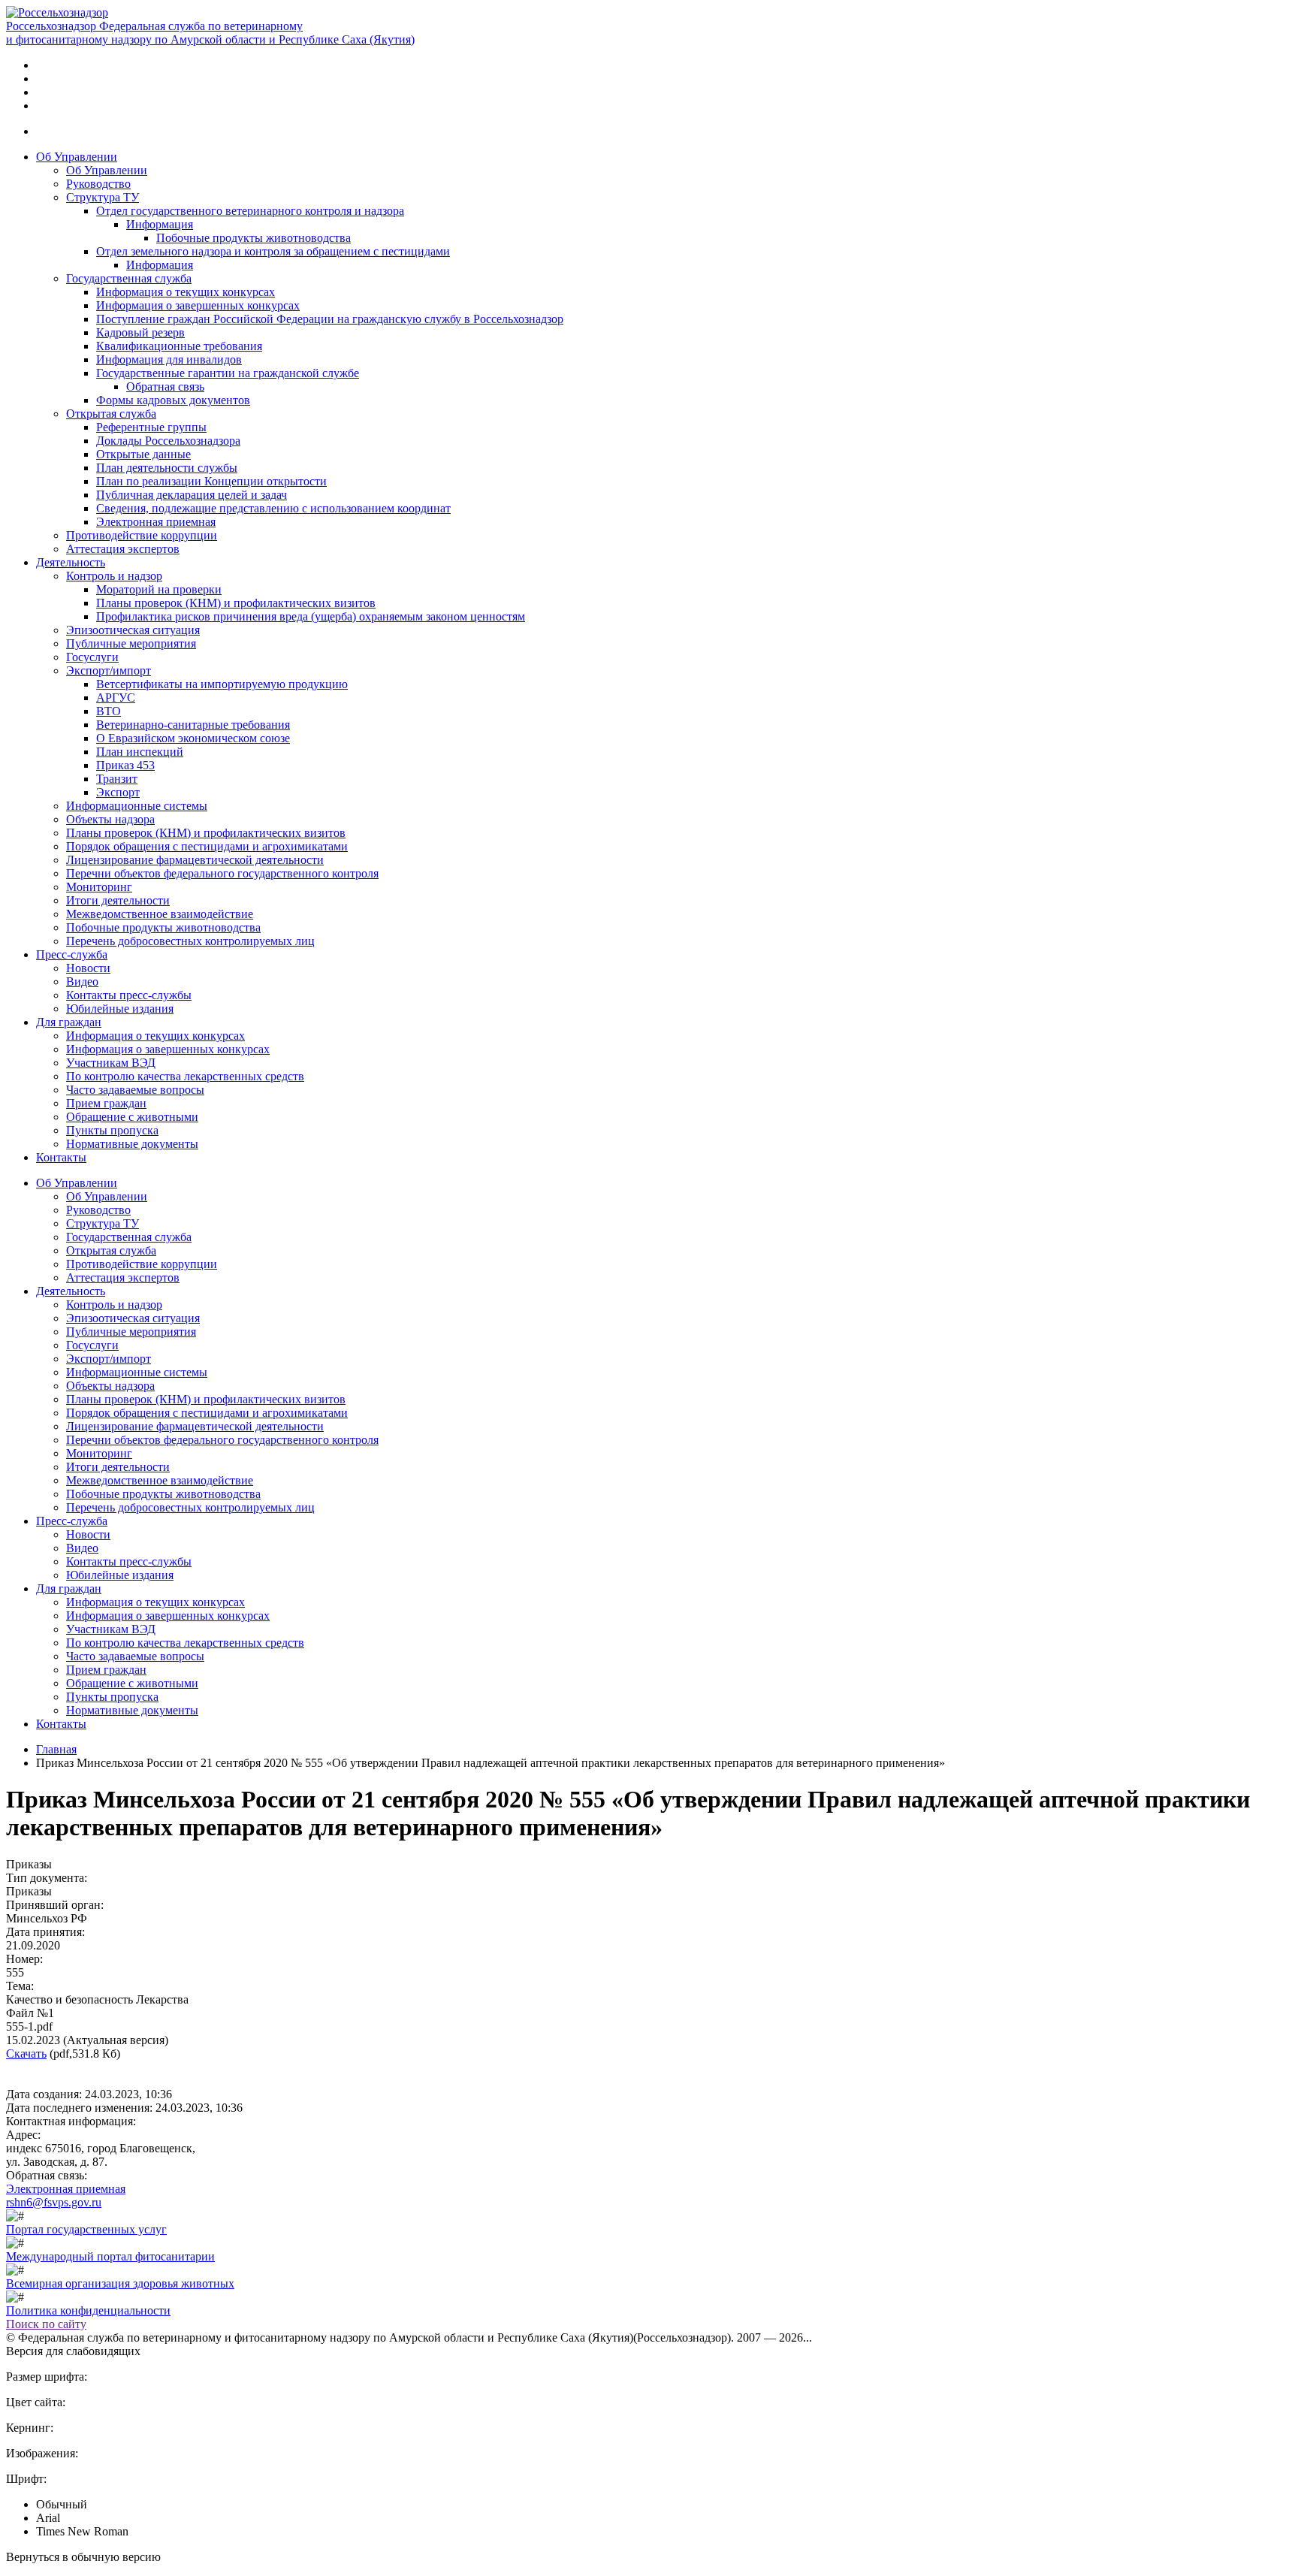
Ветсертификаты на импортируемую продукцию (222, 684)
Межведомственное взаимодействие (160, 914)
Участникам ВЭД (111, 1063)
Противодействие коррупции (142, 535)
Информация (160, 224)
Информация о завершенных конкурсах (198, 305)
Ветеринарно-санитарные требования (193, 725)
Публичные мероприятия (131, 643)
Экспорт (118, 792)
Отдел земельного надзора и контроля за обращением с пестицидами (273, 251)
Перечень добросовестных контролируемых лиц (190, 941)
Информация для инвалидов (169, 359)
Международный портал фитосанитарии (110, 2256)
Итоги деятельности (118, 900)
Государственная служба (129, 278)
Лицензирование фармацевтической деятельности (195, 860)
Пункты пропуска (112, 1130)
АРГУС (116, 698)
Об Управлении (77, 157)
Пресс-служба (72, 954)
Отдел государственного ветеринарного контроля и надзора (250, 211)
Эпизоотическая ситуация (133, 630)
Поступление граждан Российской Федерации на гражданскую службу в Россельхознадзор (330, 319)
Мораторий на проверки (159, 589)
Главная (56, 1749)
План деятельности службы (167, 468)
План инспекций (140, 752)
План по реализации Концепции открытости (211, 481)
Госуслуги (92, 657)
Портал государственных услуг (86, 2229)
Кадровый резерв (140, 332)
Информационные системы (137, 806)
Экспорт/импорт (109, 670)
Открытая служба (111, 414)
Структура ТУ (103, 197)
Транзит (117, 779)
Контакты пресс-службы (129, 995)
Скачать (26, 2054)
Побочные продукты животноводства (254, 238)
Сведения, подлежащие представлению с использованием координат (273, 508)
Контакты (61, 1157)
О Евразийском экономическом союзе (193, 738)
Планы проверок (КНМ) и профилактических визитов (236, 603)
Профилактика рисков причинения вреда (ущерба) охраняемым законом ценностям (311, 616)
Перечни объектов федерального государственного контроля (222, 873)
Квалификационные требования (179, 346)
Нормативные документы (132, 1144)
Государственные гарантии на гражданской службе (228, 373)
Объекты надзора (110, 819)
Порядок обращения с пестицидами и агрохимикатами (207, 846)
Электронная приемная (156, 522)
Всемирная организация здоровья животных (120, 2283)
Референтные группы (151, 427)
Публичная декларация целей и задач (192, 495)
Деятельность (71, 562)
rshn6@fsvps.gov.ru (54, 2202)
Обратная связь (165, 387)
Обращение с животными (132, 1117)
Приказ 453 (125, 765)
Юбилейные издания (120, 1009)
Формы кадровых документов (173, 400)
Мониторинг (99, 887)
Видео (82, 981)
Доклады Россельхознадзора (168, 441)
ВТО (109, 711)
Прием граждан (106, 1103)
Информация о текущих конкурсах (186, 292)
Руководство (98, 184)
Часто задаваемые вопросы (135, 1090)
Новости (88, 968)
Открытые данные (143, 454)
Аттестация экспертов (123, 549)
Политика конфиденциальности (88, 2310)
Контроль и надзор (114, 576)
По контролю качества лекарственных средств (185, 1076)
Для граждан (69, 1022)
